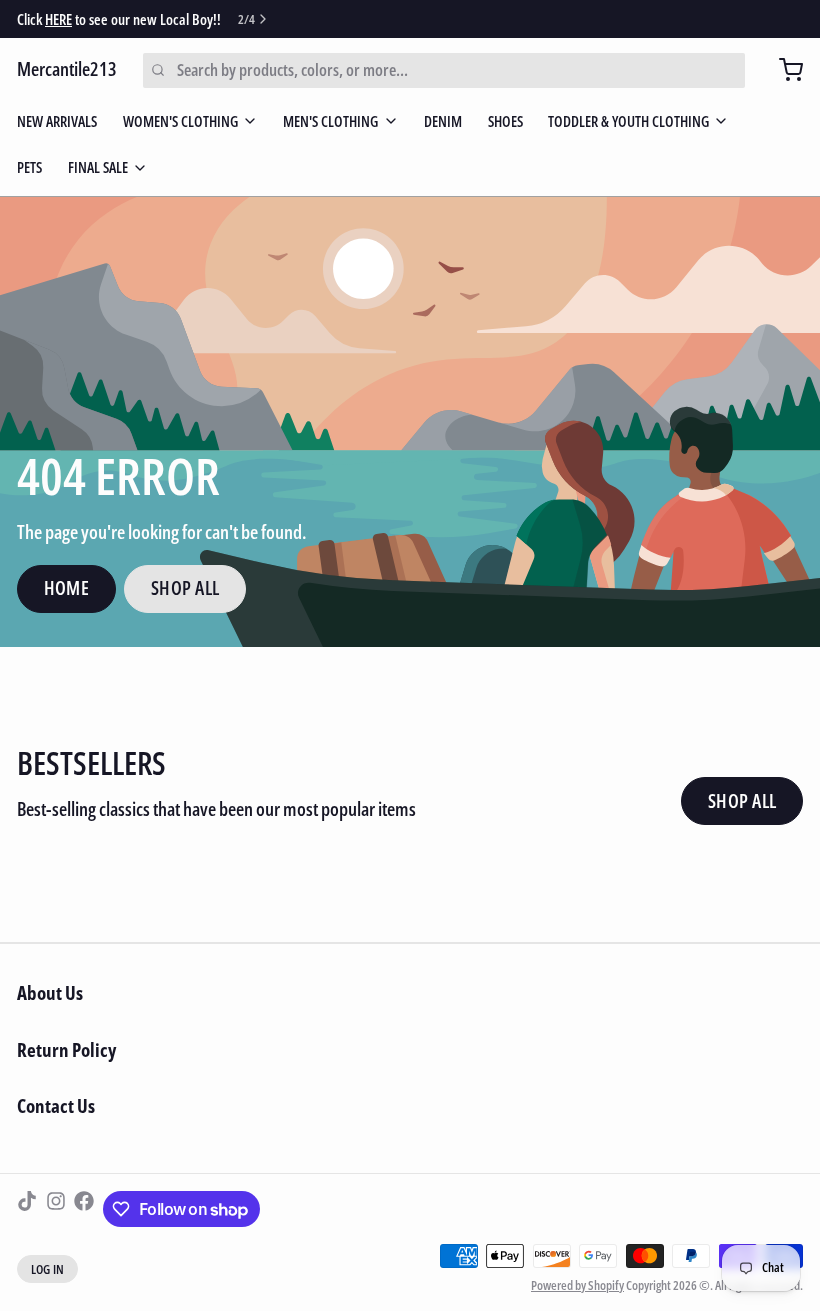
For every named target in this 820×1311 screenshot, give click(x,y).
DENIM (443, 121)
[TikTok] (27, 1209)
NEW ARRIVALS (57, 121)
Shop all (742, 801)
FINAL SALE (98, 167)
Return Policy (66, 1050)
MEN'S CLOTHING (330, 121)
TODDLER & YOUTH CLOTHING (628, 121)
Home (67, 588)
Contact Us (56, 1106)
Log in (48, 1269)
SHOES (505, 121)
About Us (50, 993)
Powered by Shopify (577, 1285)
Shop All (185, 588)
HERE (58, 19)
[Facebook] (84, 1209)
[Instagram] (56, 1209)
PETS (29, 167)
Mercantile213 (67, 69)
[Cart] (782, 70)
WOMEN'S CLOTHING (180, 121)
